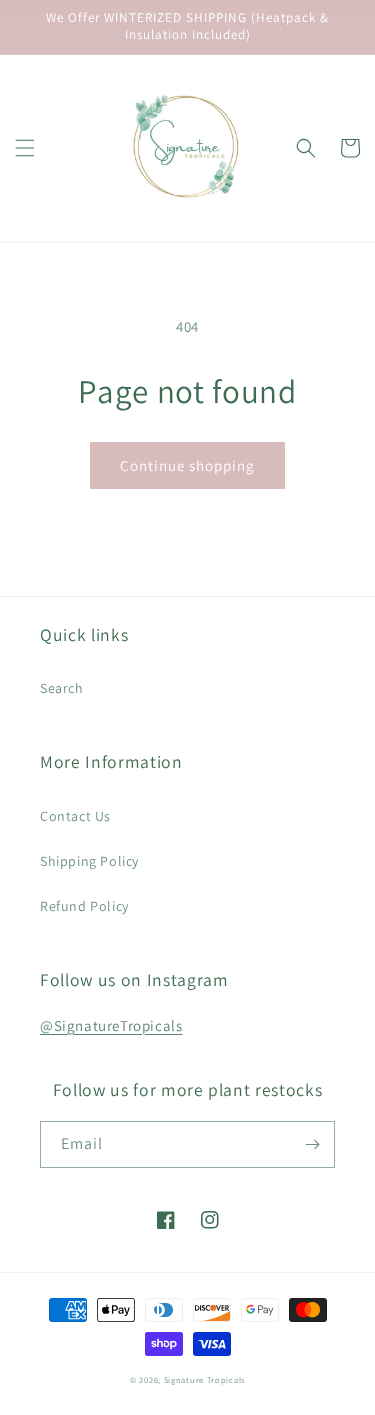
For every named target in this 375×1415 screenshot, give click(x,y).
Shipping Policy (89, 861)
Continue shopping (187, 465)
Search (62, 688)
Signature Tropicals (204, 1379)
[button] (25, 148)
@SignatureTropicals (111, 1025)
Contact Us (75, 816)
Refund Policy (84, 906)
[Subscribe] (312, 1144)
